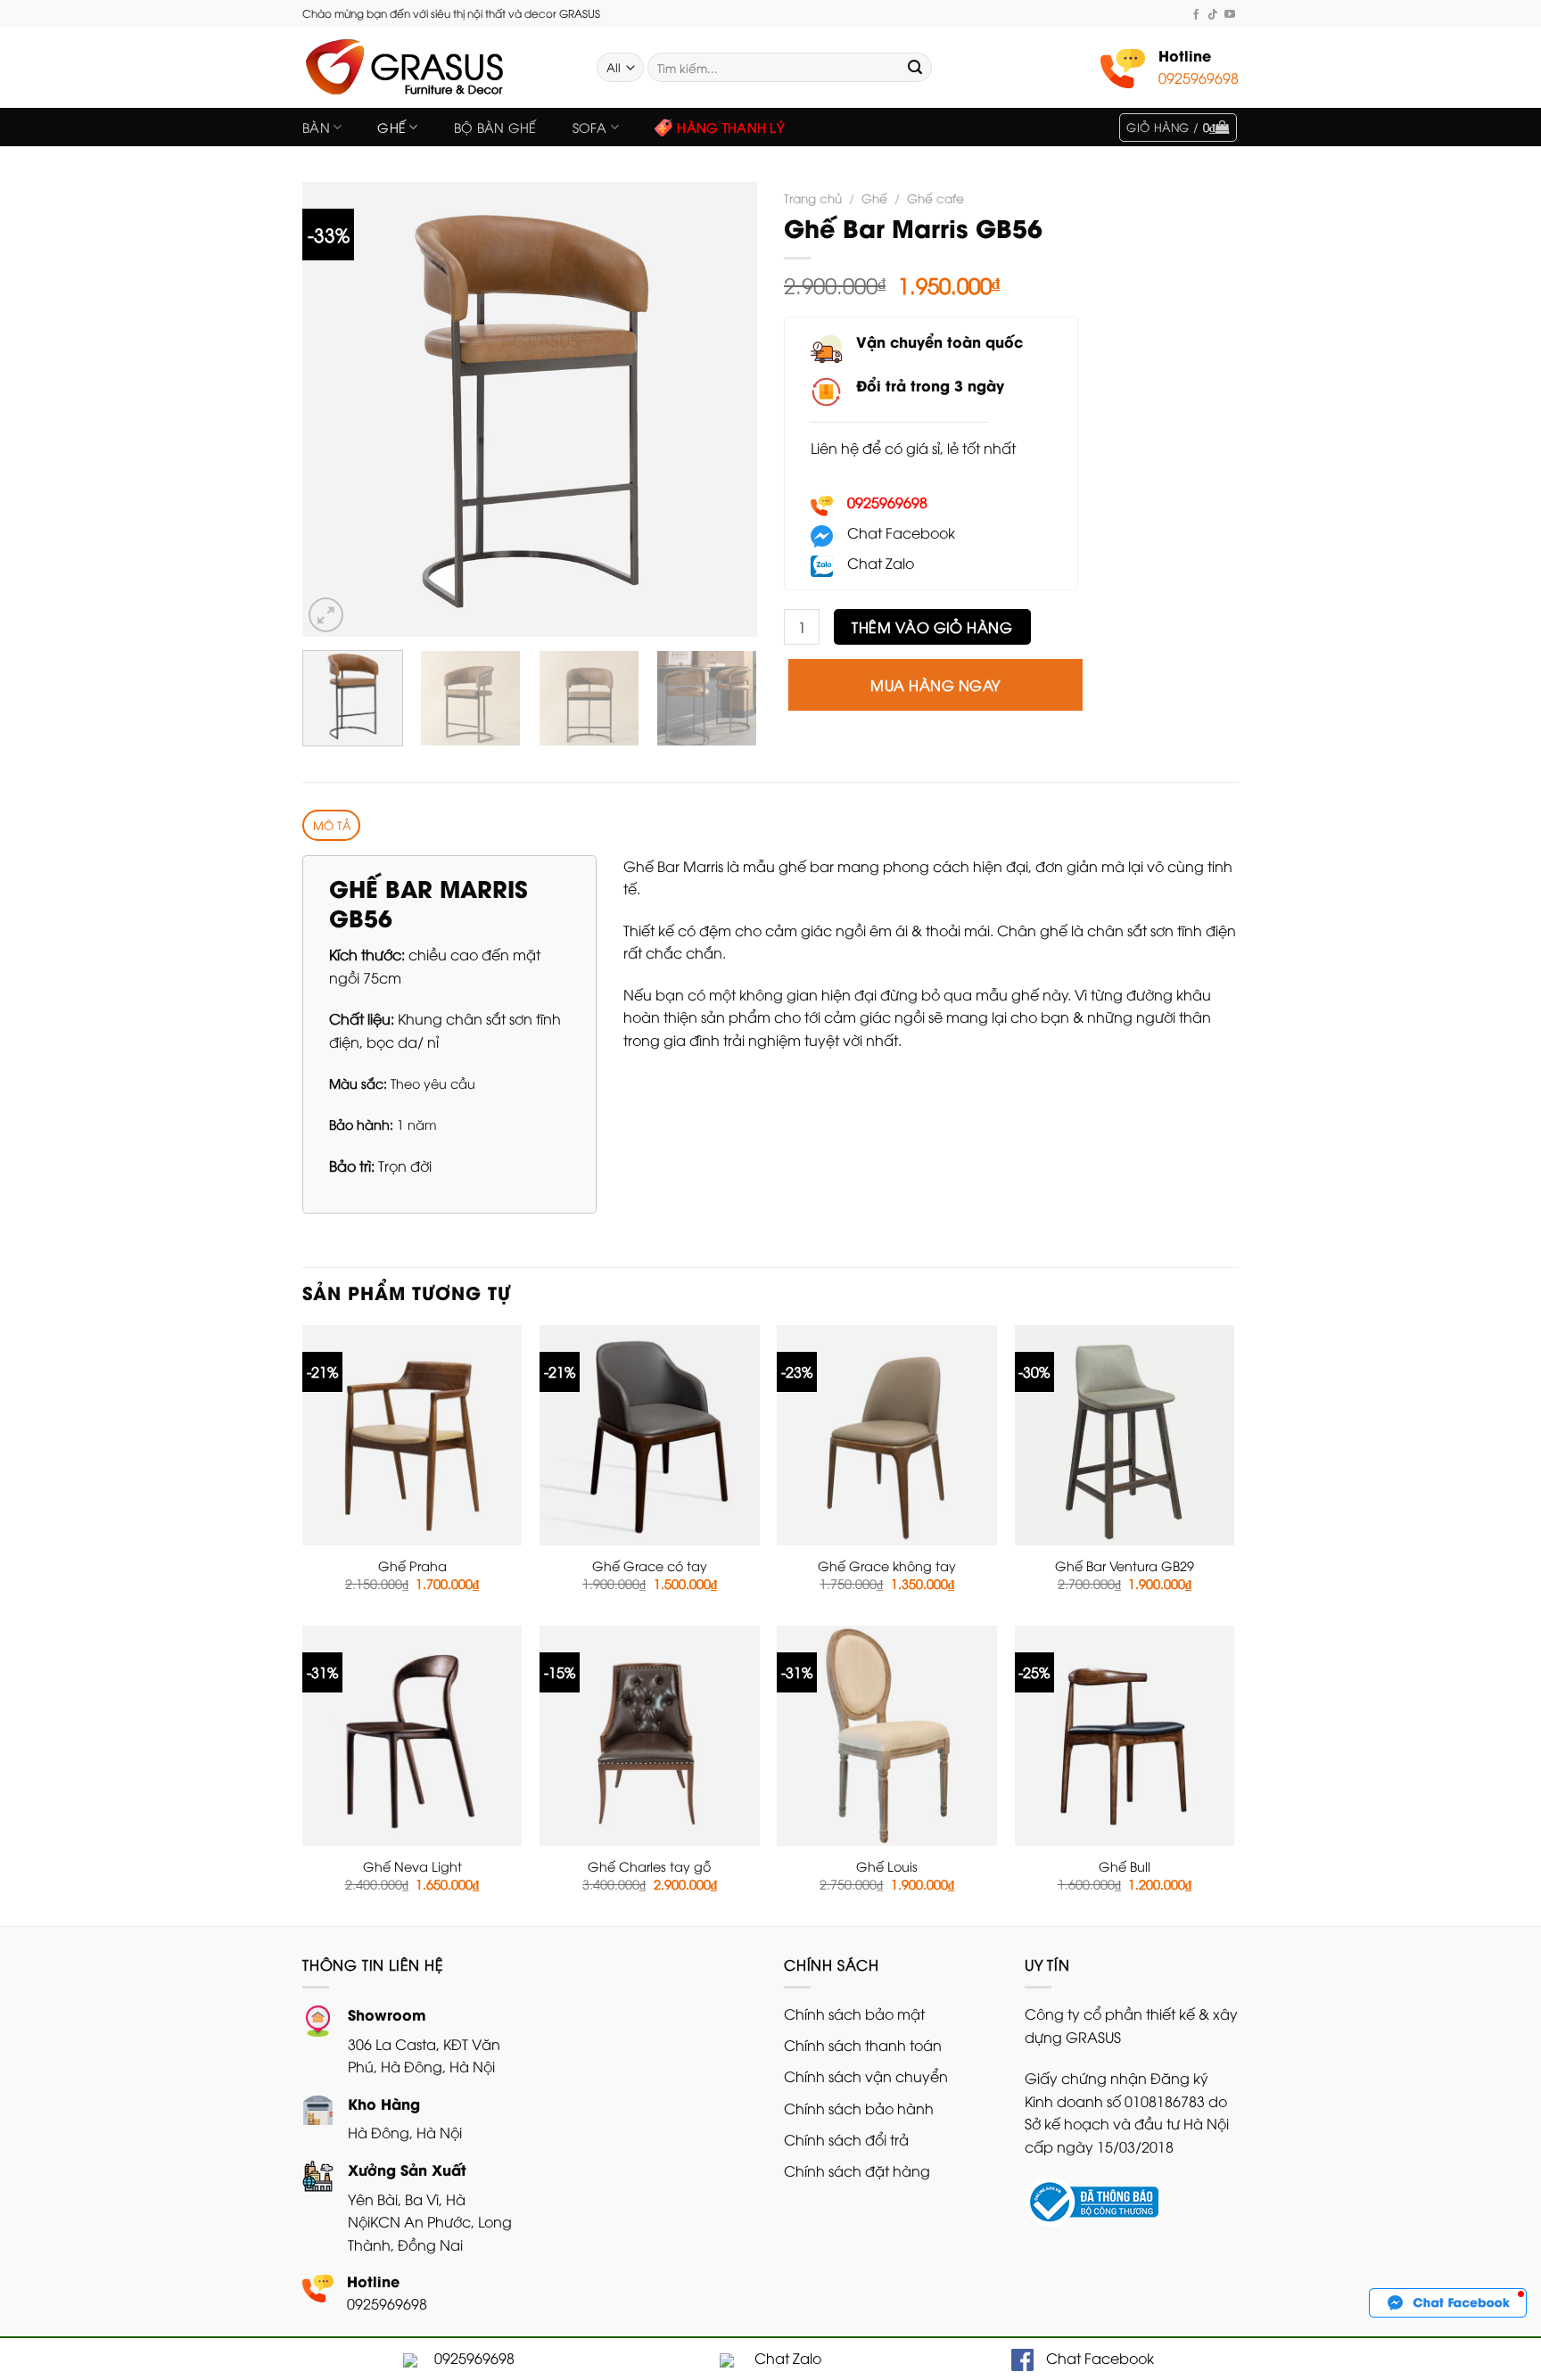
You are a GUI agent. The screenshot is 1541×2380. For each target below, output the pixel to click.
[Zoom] (326, 615)
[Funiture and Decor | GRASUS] (436, 67)
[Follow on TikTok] (1213, 14)
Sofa (590, 127)
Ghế (391, 127)
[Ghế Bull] (1125, 1736)
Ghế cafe (935, 198)
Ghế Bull (1125, 1866)
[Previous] (334, 409)
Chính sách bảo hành (859, 2108)
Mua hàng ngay (935, 685)
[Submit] (915, 68)
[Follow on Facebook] (1196, 14)
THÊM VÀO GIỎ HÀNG (932, 627)
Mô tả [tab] (332, 825)
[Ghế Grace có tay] (650, 1435)
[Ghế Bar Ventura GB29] (1125, 1435)
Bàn (316, 127)
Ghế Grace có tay (650, 1566)
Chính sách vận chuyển (866, 2076)
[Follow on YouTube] (1230, 14)
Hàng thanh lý (731, 127)
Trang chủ (813, 198)
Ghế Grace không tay (887, 1566)
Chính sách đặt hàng (857, 2170)
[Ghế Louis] (887, 1736)
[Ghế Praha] (412, 1435)
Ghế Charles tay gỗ (649, 1866)
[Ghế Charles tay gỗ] (650, 1736)
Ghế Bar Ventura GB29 (1125, 1566)
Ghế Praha (412, 1566)
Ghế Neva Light (412, 1866)
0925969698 (1199, 78)
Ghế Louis (887, 1866)
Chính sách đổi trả (846, 2139)
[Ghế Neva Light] (412, 1736)
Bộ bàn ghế (495, 127)
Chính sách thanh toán (863, 2045)
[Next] (726, 409)
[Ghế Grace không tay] (887, 1435)
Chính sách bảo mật (854, 2014)
